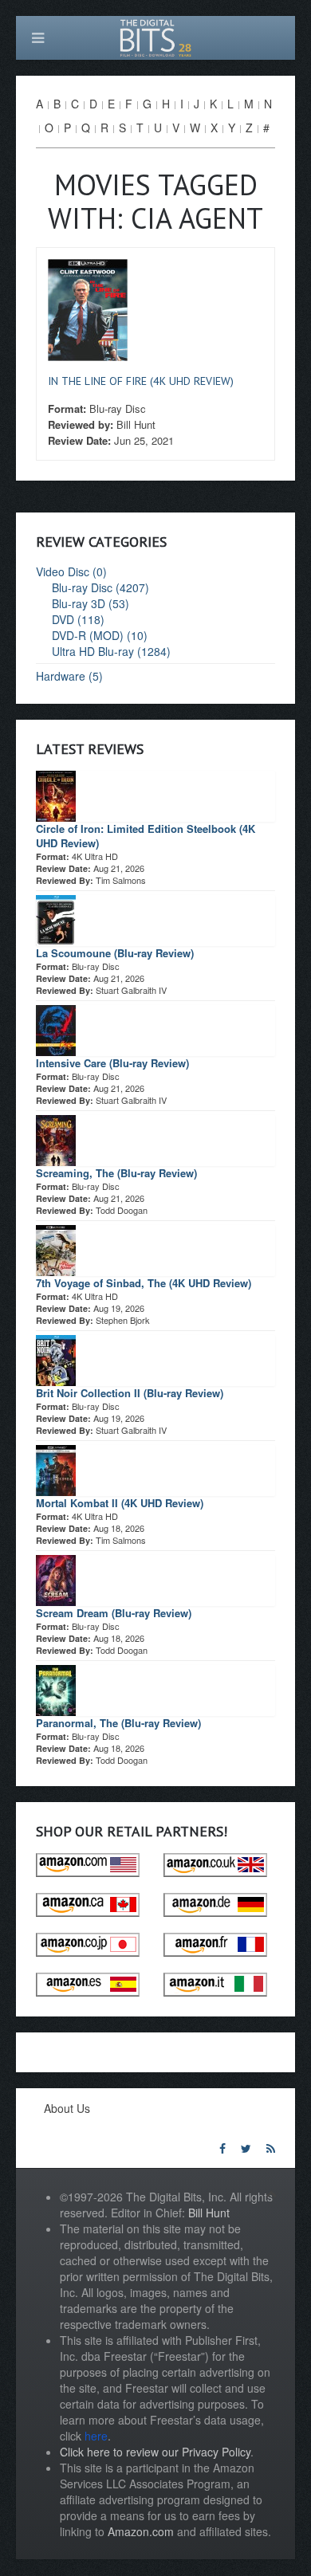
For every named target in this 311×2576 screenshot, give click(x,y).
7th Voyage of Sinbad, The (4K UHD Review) (144, 1283)
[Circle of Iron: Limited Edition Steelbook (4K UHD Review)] (56, 795)
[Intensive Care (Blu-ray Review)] (56, 1029)
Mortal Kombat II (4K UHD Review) (120, 1503)
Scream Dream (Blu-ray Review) (114, 1613)
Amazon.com (141, 2531)
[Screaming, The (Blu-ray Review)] (56, 1139)
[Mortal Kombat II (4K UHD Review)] (56, 1469)
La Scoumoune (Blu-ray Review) (115, 953)
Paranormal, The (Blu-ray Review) (118, 1723)
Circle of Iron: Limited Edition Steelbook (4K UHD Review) (146, 836)
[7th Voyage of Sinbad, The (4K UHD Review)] (56, 1249)
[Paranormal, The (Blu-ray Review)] (56, 1689)
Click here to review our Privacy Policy (155, 2452)
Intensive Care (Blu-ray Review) (112, 1063)
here (96, 2436)
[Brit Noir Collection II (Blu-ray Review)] (56, 1359)
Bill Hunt (209, 2213)
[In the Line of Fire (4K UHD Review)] (88, 308)
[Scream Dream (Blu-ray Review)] (56, 1579)
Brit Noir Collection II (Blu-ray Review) (130, 1393)
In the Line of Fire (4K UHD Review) (141, 381)
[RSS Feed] (271, 2148)
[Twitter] (246, 2148)
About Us (67, 2108)
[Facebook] (222, 2148)
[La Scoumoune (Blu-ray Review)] (56, 919)
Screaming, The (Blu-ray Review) (116, 1173)
